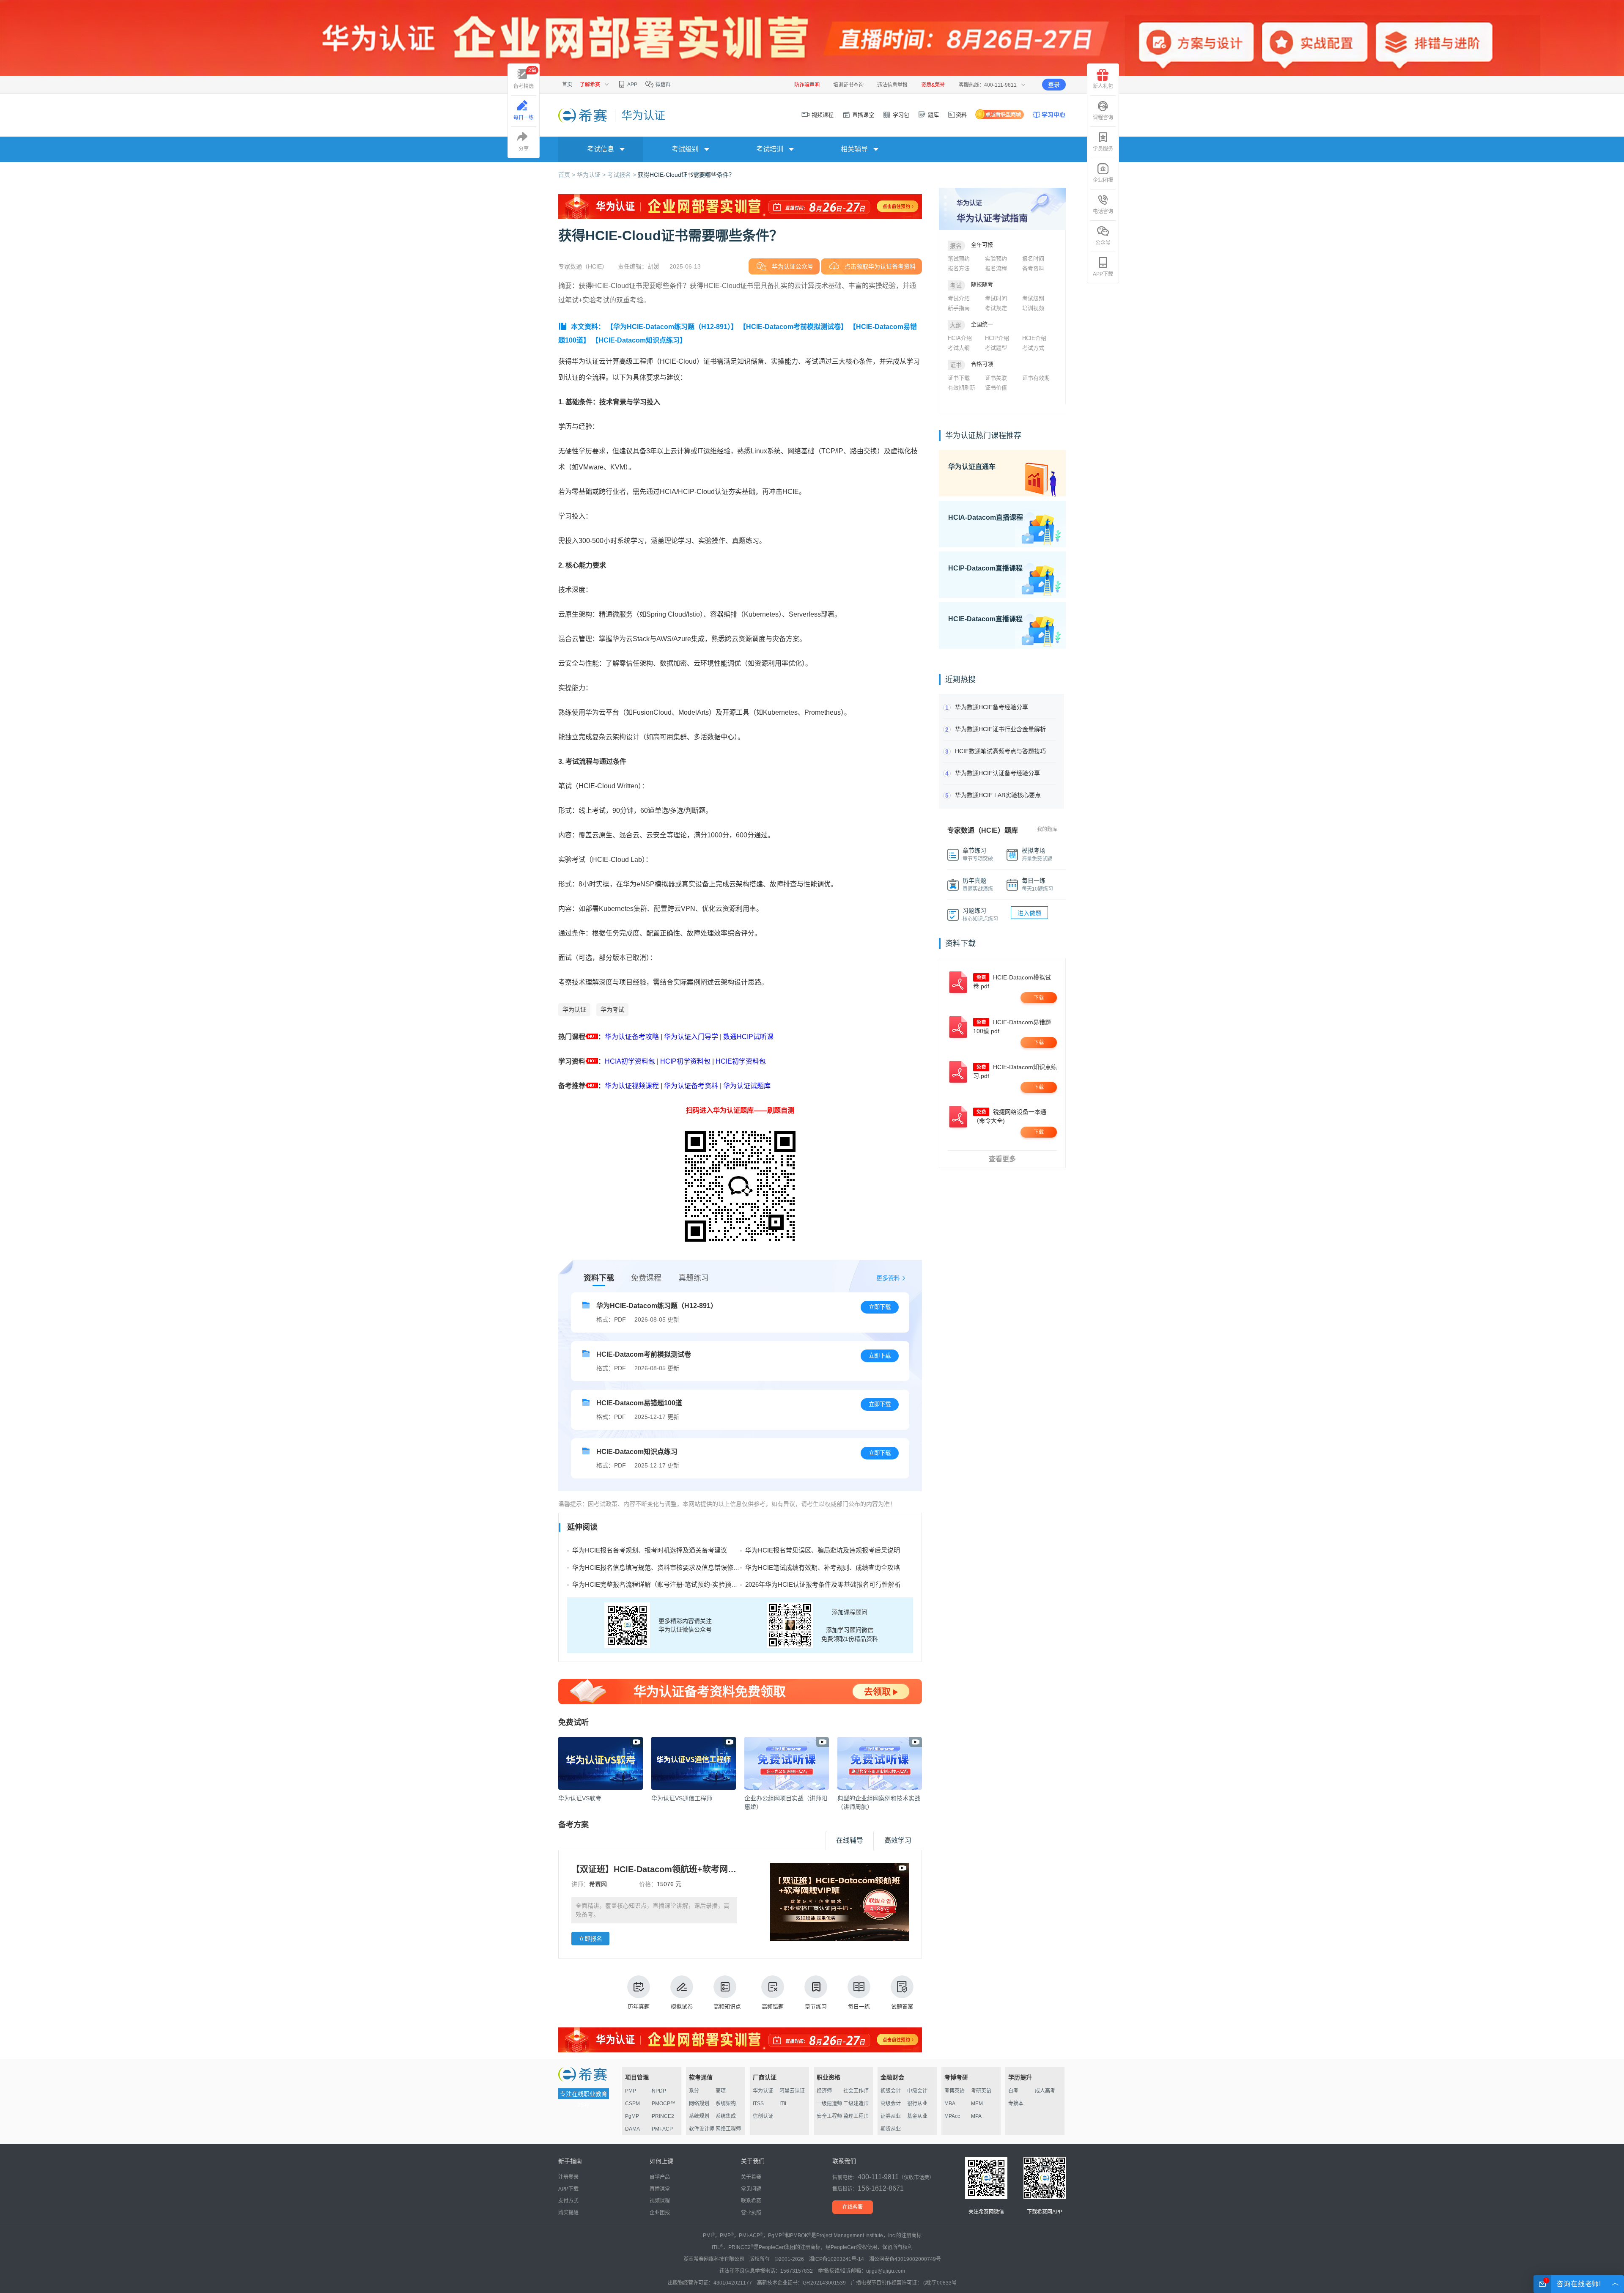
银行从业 (917, 2104)
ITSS (758, 2104)
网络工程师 (728, 2129)
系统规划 (699, 2116)
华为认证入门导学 (691, 1037)
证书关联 (996, 378)
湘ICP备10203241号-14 (837, 2259)
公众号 (1103, 243)
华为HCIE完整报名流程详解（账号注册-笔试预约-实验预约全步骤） (668, 1584)
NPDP (659, 2091)
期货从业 (891, 2129)
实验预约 (996, 259)
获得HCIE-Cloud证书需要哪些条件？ (686, 175)
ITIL (784, 2104)
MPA (976, 2116)
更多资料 (888, 1278)
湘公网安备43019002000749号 (905, 2259)
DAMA (632, 2129)
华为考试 (612, 1009)
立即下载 (880, 1307)
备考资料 (1033, 268)
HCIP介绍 (997, 338)
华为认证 (574, 1009)
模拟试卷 (682, 2006)
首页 (567, 85)
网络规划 (699, 2104)
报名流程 (996, 268)
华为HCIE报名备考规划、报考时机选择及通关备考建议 (650, 1550)
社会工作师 (856, 2091)
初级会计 (891, 2091)
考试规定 (996, 308)
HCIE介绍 (1034, 338)
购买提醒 (568, 2213)
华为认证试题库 (747, 1086)
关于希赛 (751, 2177)
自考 (1013, 2091)
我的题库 (1047, 829)
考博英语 (955, 2091)
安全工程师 (829, 2116)
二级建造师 (856, 2104)
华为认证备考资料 (691, 1086)
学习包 (900, 115)
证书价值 (996, 388)
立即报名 (590, 1939)
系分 (694, 2091)
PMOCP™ (664, 2104)
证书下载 (959, 378)
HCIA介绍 (960, 338)
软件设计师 (702, 2129)
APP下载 (1103, 274)
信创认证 (763, 2116)
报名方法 (959, 268)
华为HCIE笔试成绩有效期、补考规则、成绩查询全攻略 (823, 1568)
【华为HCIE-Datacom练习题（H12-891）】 (672, 327)
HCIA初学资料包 (630, 1061)
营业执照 (751, 2213)
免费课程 (646, 1278)
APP (632, 85)
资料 (961, 115)
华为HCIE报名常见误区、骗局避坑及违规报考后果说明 (823, 1550)
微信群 (662, 85)
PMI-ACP (662, 2129)
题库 (933, 115)
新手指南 (959, 308)
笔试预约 (959, 259)
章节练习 (816, 2006)
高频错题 (773, 2006)
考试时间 (996, 298)
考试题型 (996, 348)
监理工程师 (856, 2116)
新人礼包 (1103, 86)
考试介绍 (959, 298)
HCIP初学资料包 (685, 1061)
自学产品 (660, 2177)
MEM (977, 2104)
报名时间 (1033, 259)
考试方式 (1033, 348)
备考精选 (525, 78)
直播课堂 (862, 115)
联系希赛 (751, 2201)
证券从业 (891, 2116)
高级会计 (891, 2104)
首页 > (568, 175)
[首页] (583, 115)
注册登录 (568, 2177)
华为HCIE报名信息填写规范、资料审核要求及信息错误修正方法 (662, 1568)
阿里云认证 (792, 2091)
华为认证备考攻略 (632, 1037)
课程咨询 (1103, 118)
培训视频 (1033, 308)
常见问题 (751, 2189)
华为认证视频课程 (632, 1086)
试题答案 (902, 2006)
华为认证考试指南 (992, 218)
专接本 (1016, 2104)
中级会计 (917, 2091)
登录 (1054, 85)
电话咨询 (1103, 211)
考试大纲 (959, 348)
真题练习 (694, 1278)
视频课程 (822, 115)
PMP (631, 2091)
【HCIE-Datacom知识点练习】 (639, 340)
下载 (1039, 998)
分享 (524, 149)
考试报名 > (623, 175)
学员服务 (1103, 149)
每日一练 (859, 2006)
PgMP (632, 2116)
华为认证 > (592, 175)
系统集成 (726, 2116)
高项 (721, 2091)
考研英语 (981, 2091)
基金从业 (917, 2116)
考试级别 (1033, 298)
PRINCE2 (663, 2116)
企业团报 (1103, 180)
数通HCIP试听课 (748, 1037)
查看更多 (1002, 1159)
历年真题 (639, 2006)
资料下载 (599, 1278)
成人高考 (1045, 2091)
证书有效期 (1036, 378)
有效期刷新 (962, 388)
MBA (950, 2104)
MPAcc (952, 2116)
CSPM (632, 2104)
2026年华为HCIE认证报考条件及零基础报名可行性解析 (823, 1584)
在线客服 (853, 2207)
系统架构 (726, 2104)
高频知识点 (727, 2006)
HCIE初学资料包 (741, 1061)
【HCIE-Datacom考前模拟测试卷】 (793, 327)
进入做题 (1029, 913)
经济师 (824, 2091)
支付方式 (568, 2201)
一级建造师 (829, 2104)
